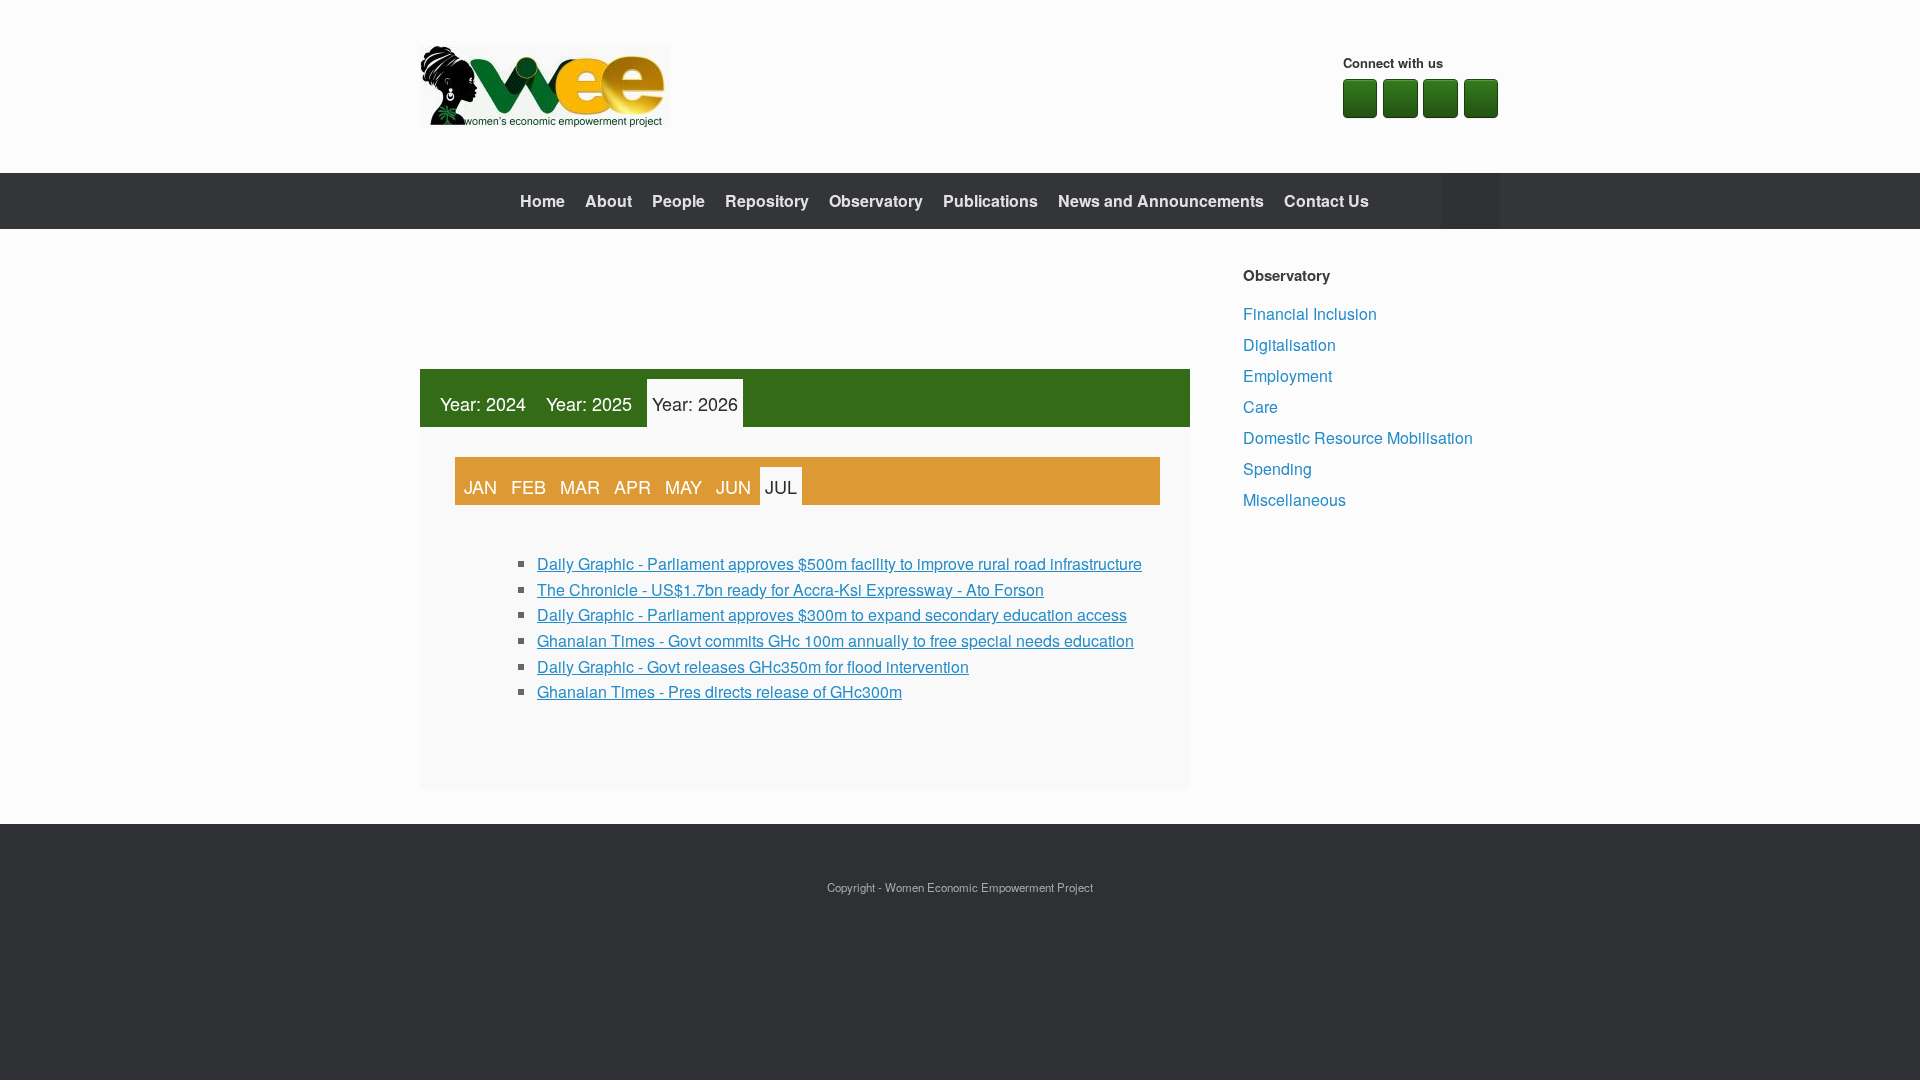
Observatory (876, 200)
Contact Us (1326, 200)
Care (1260, 406)
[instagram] (1440, 98)
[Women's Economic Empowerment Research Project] (545, 86)
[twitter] (1400, 98)
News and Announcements (1161, 200)
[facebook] (1360, 98)
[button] (1470, 201)
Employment (1287, 375)
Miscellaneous (1294, 499)
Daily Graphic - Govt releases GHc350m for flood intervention (753, 666)
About (608, 200)
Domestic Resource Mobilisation (1358, 437)
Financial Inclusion (1310, 313)
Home (542, 200)
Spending (1277, 468)
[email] (1481, 98)
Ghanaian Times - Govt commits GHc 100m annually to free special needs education (835, 640)
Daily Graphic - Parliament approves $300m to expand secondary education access (832, 614)
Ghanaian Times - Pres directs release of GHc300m (719, 691)
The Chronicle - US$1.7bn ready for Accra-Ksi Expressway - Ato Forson (790, 589)
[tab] (483, 403)
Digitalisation (1289, 344)
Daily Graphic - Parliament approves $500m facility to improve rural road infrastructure (839, 563)
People (678, 200)
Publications (990, 200)
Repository (767, 200)
